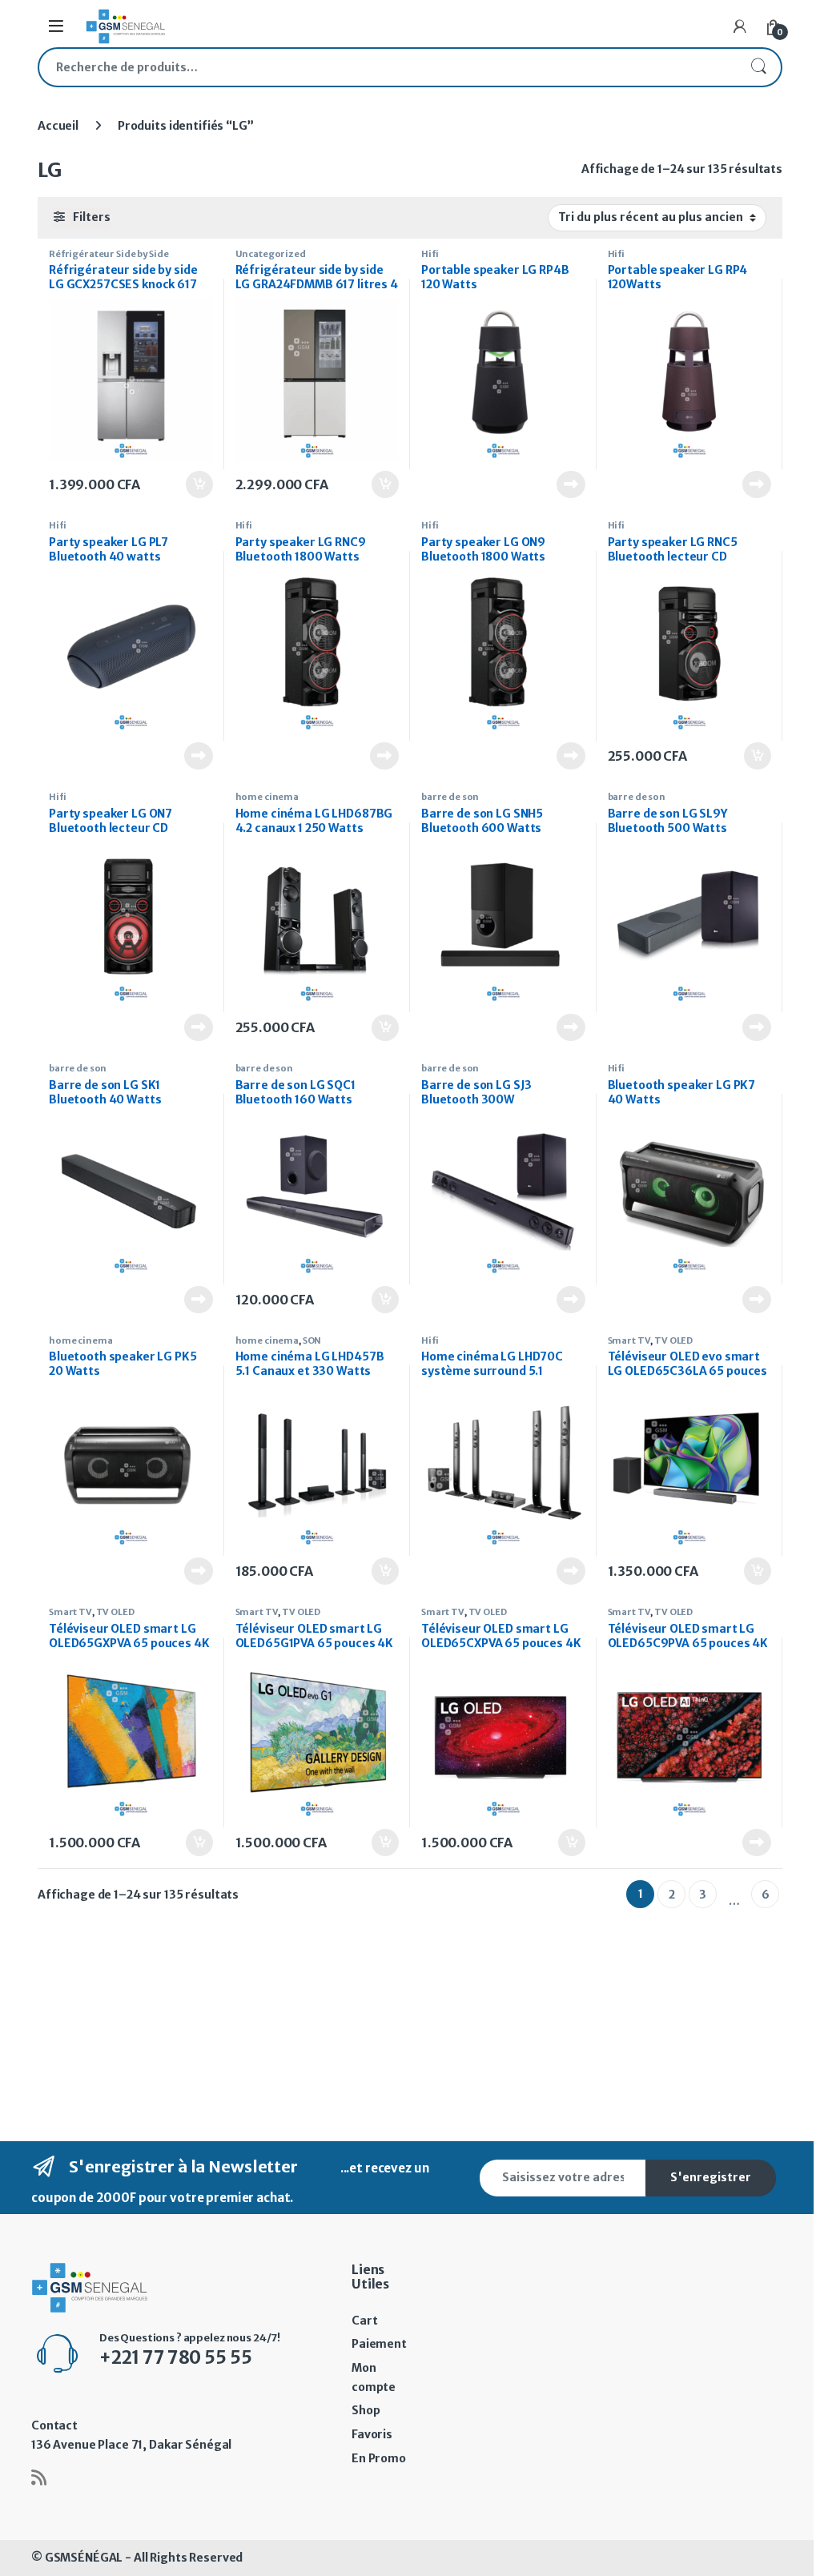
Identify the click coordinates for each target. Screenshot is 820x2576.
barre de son (450, 797)
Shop (366, 2410)
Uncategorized (271, 254)
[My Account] (740, 26)
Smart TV (629, 1340)
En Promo (379, 2458)
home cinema (267, 797)
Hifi (430, 254)
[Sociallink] (39, 2478)
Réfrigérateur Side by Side (109, 254)
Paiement (379, 2344)
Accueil (58, 126)
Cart (364, 2321)
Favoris (372, 2434)
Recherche (758, 67)
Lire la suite (570, 484)
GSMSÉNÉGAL (84, 2558)
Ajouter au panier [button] (191, 484)
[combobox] (388, 67)
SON (312, 1340)
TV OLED (673, 1340)
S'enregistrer (711, 2177)
